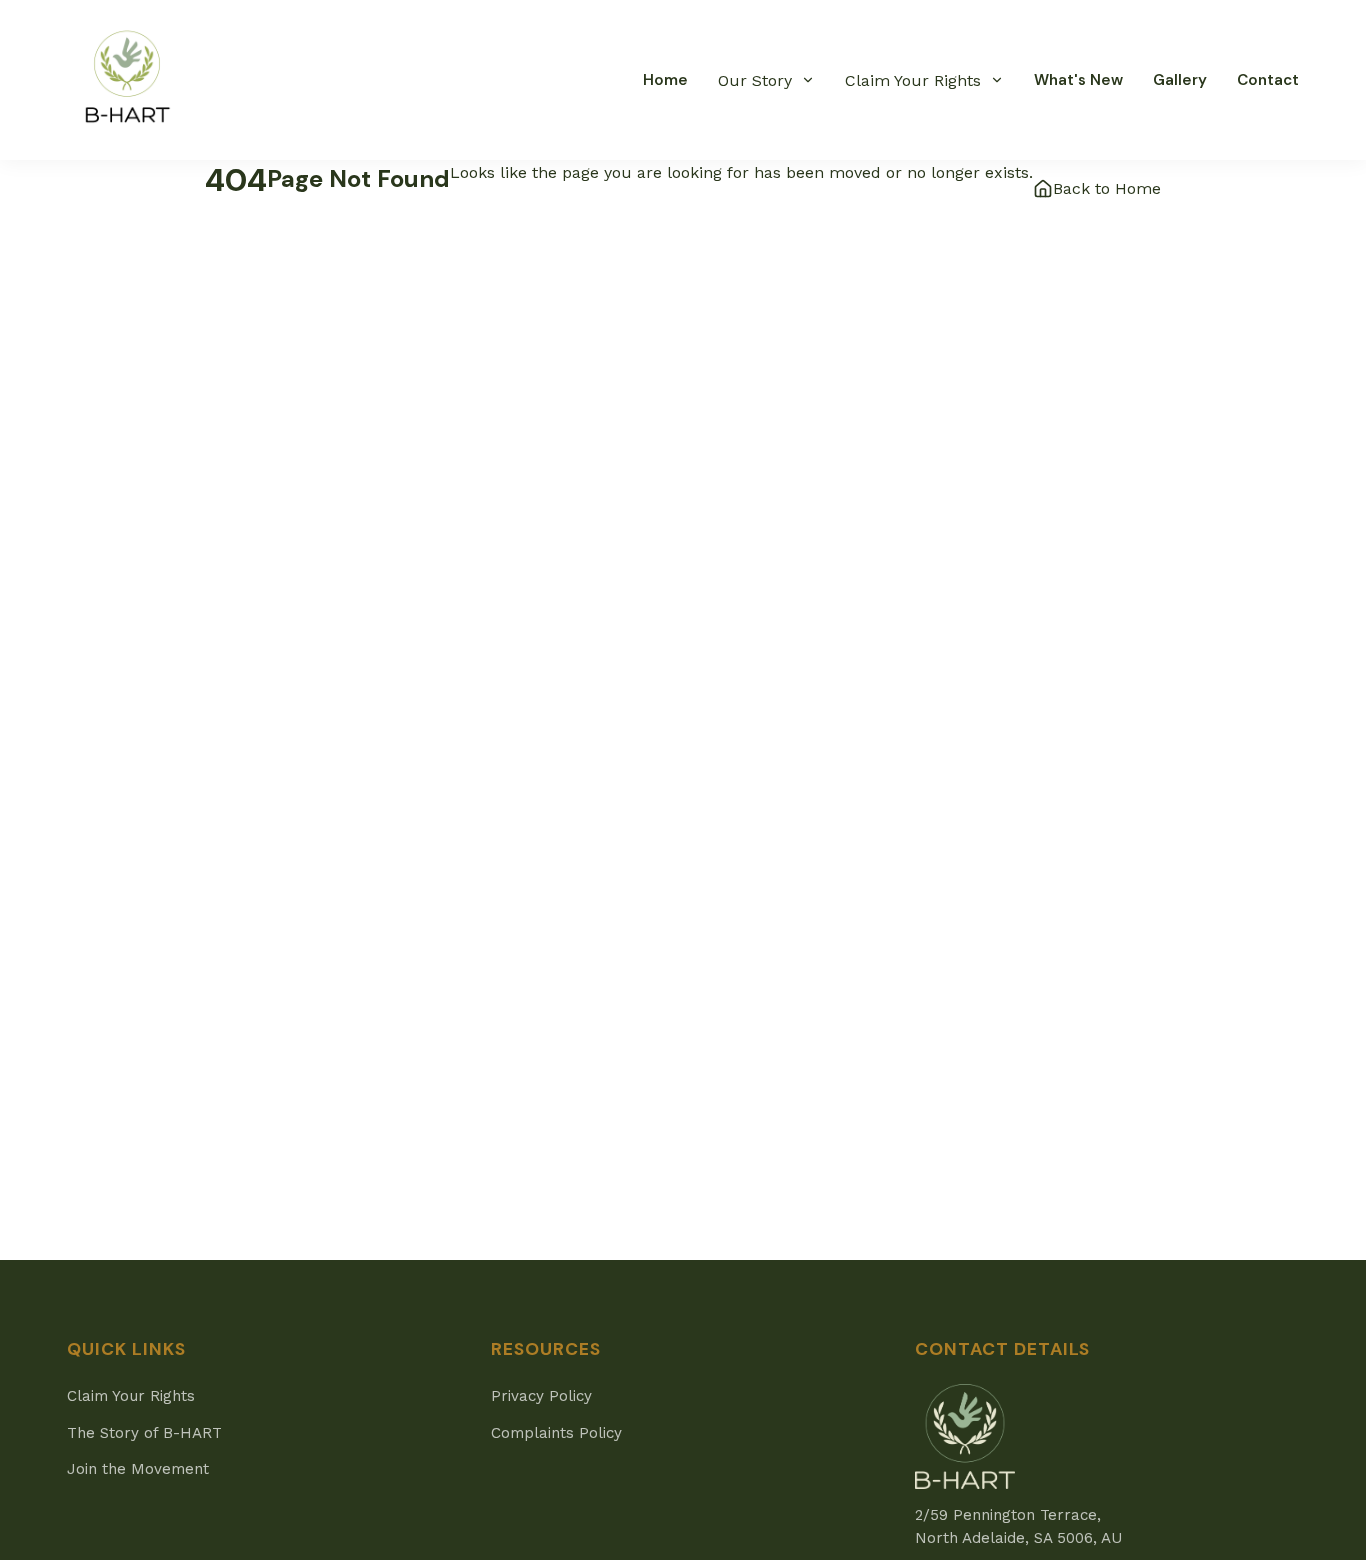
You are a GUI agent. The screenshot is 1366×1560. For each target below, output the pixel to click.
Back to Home (1107, 188)
